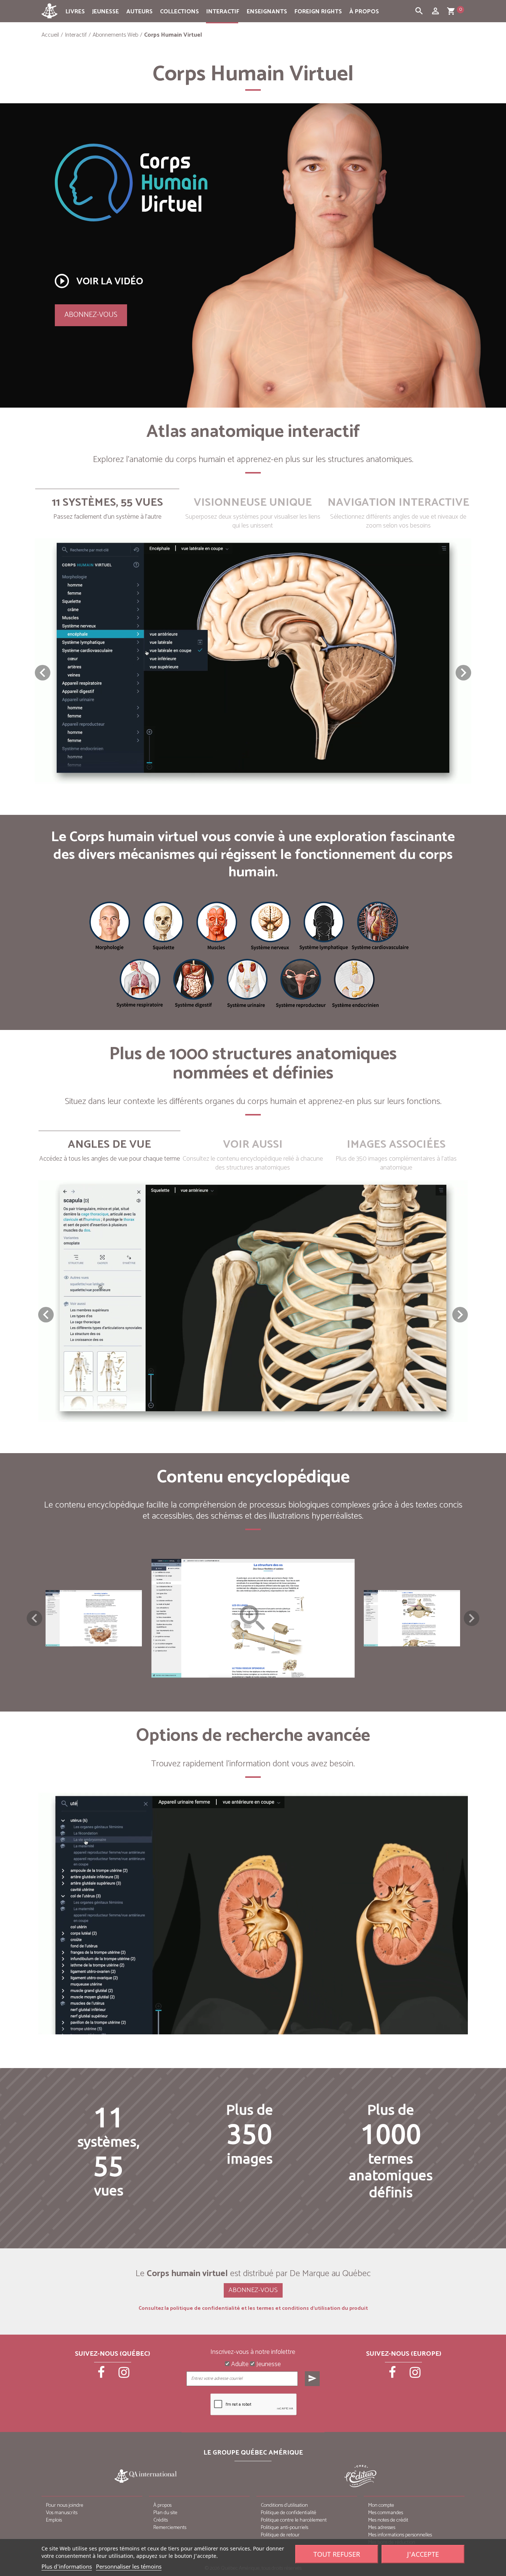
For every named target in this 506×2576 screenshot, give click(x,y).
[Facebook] (102, 2375)
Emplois (54, 2520)
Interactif (223, 12)
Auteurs (139, 12)
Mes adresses (382, 2528)
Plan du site (165, 2513)
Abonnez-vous (91, 315)
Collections (179, 12)
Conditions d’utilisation (284, 2505)
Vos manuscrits (62, 2513)
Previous (34, 1618)
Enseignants (267, 12)
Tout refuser (337, 2554)
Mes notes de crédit (388, 2520)
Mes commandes (386, 2513)
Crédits (161, 2520)
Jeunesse (106, 12)
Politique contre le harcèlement (294, 2520)
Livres (75, 12)
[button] (463, 673)
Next (472, 1618)
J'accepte (423, 2554)
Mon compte (381, 2505)
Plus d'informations (67, 2566)
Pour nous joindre (65, 2505)
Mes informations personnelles (400, 2535)
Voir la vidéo (98, 281)
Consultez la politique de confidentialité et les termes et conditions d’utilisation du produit (253, 2309)
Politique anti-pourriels (284, 2528)
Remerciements (170, 2528)
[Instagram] (124, 2375)
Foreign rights (318, 12)
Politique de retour (280, 2535)
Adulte (239, 2365)
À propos (364, 12)
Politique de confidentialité (289, 2513)
